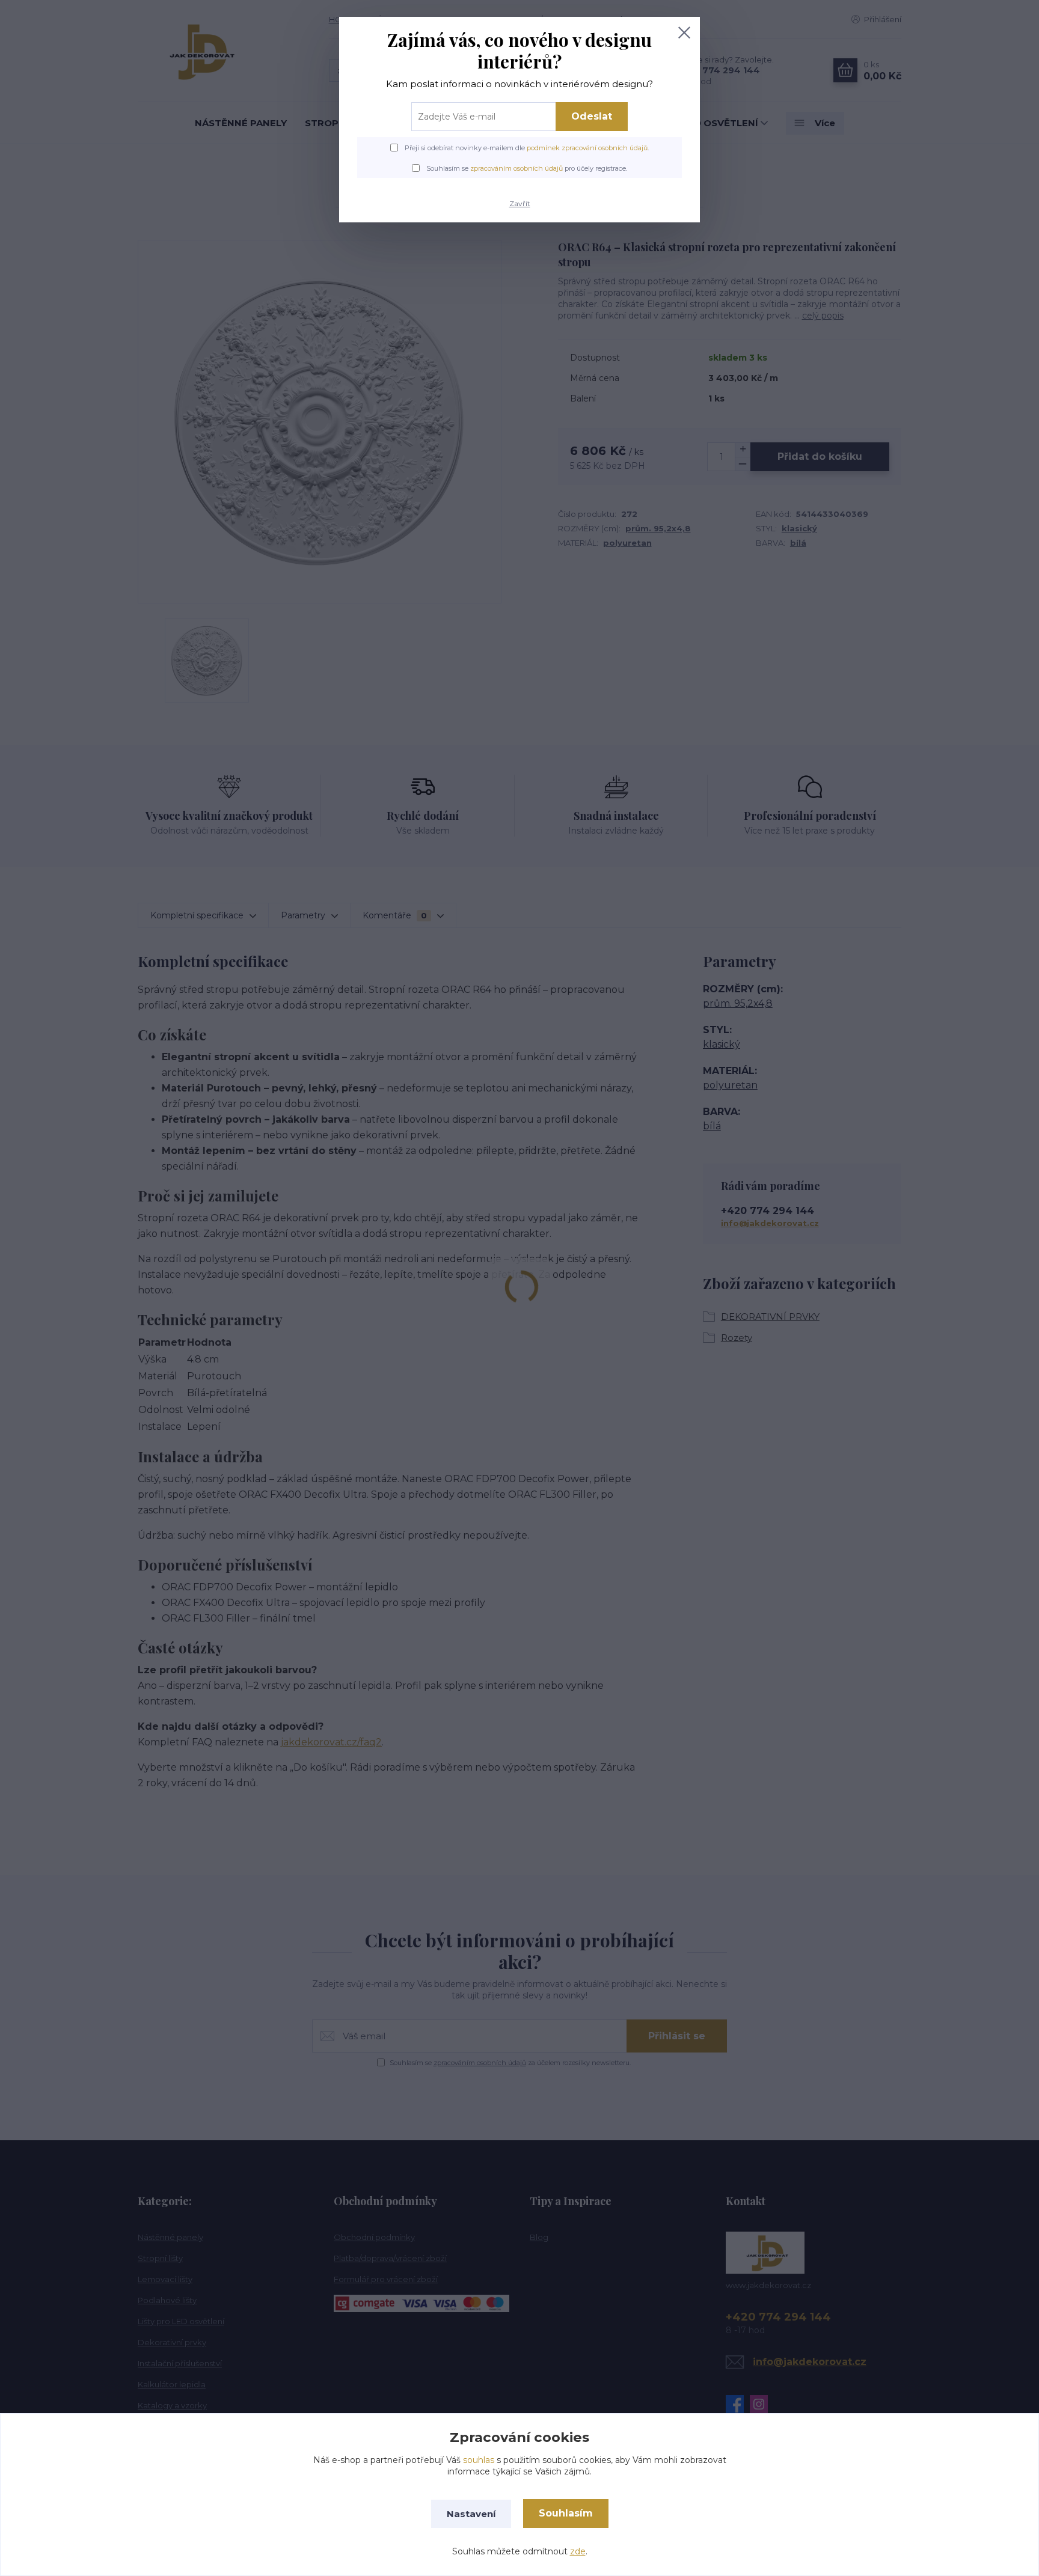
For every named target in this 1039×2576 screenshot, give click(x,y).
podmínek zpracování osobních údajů (587, 148)
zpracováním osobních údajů (516, 168)
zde (578, 2551)
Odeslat (592, 116)
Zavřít (520, 203)
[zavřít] (684, 32)
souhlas (479, 2460)
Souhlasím (566, 2513)
